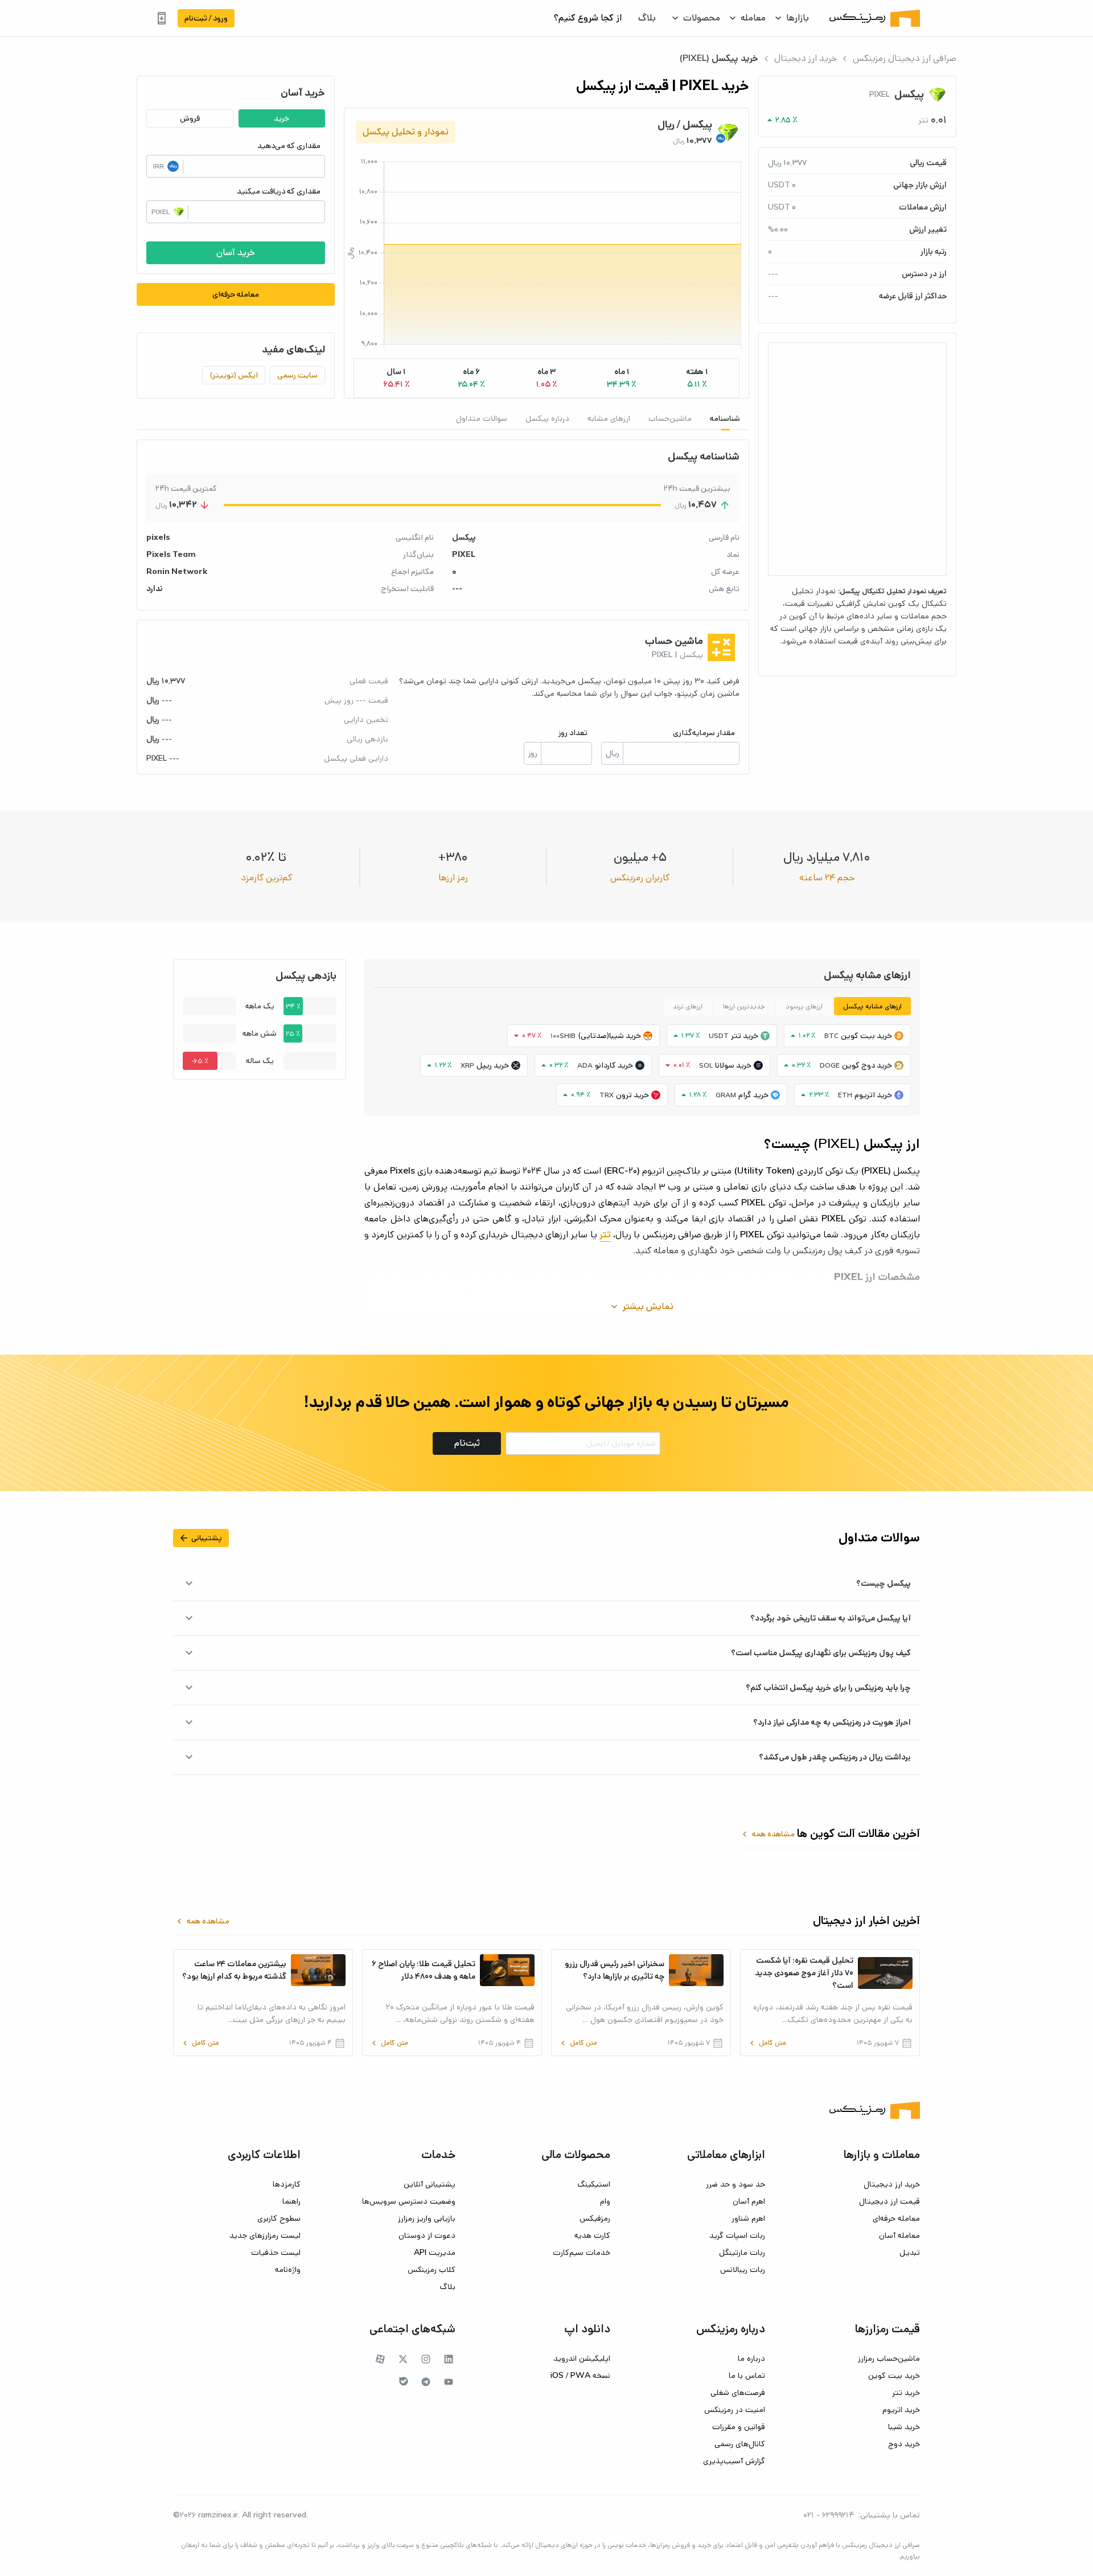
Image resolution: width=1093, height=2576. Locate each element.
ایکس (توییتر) (234, 375)
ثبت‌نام (467, 1443)
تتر (605, 1235)
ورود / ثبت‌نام (206, 18)
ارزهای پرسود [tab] (804, 1006)
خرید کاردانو (614, 1065)
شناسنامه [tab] (725, 419)
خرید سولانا (733, 1065)
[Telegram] (426, 2382)
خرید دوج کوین (867, 1065)
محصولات (702, 18)
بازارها (798, 18)
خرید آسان (236, 253)
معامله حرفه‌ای (236, 294)
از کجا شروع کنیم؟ (588, 18)
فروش (190, 118)
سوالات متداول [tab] (482, 419)
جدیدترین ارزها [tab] (744, 1006)
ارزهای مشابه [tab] (609, 419)
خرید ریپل (493, 1065)
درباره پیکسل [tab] (547, 419)
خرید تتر (745, 1036)
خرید (282, 118)
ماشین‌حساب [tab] (670, 419)
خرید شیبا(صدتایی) (609, 1036)
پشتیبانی (200, 1538)
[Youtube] (449, 2382)
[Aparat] (380, 2359)
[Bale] (404, 2381)
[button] (697, 378)
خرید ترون (632, 1095)
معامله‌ (753, 18)
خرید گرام (753, 1095)
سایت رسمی (297, 375)
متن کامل (767, 2043)
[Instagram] (426, 2359)
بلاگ (647, 18)
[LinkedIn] (449, 2359)
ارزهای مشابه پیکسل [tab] (872, 1006)
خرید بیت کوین (866, 1036)
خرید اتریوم (873, 1095)
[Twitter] (403, 2359)
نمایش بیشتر (641, 1307)
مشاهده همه (767, 1834)
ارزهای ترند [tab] (688, 1006)
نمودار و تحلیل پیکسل (406, 132)
